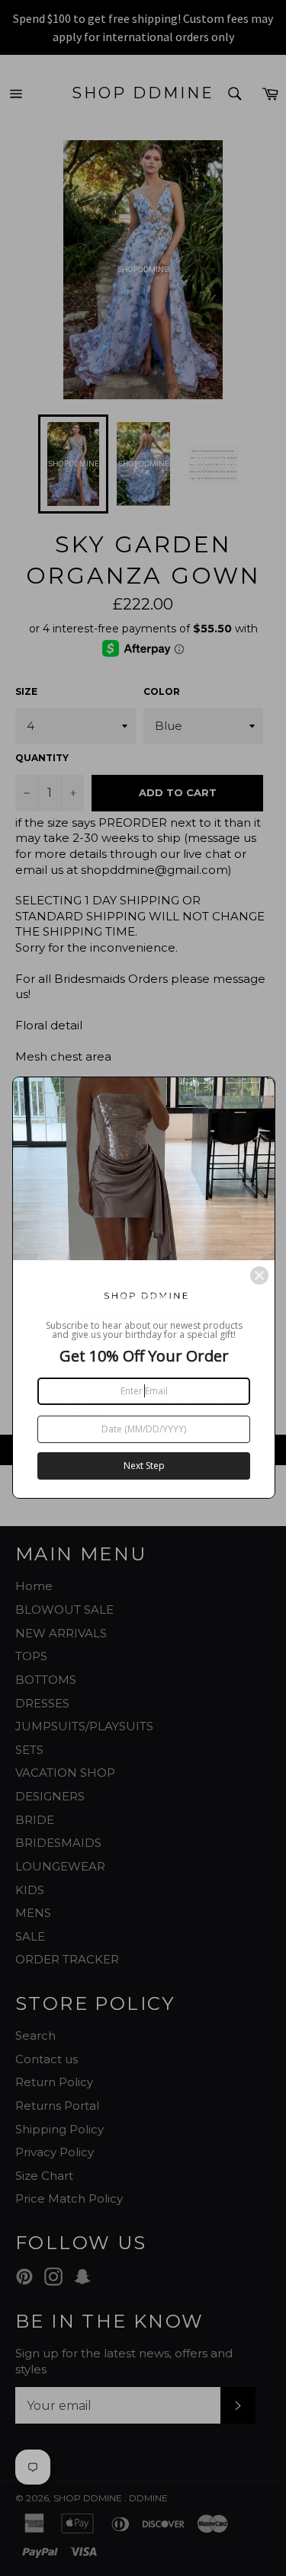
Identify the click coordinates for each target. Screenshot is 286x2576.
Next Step (144, 1466)
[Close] (259, 1275)
